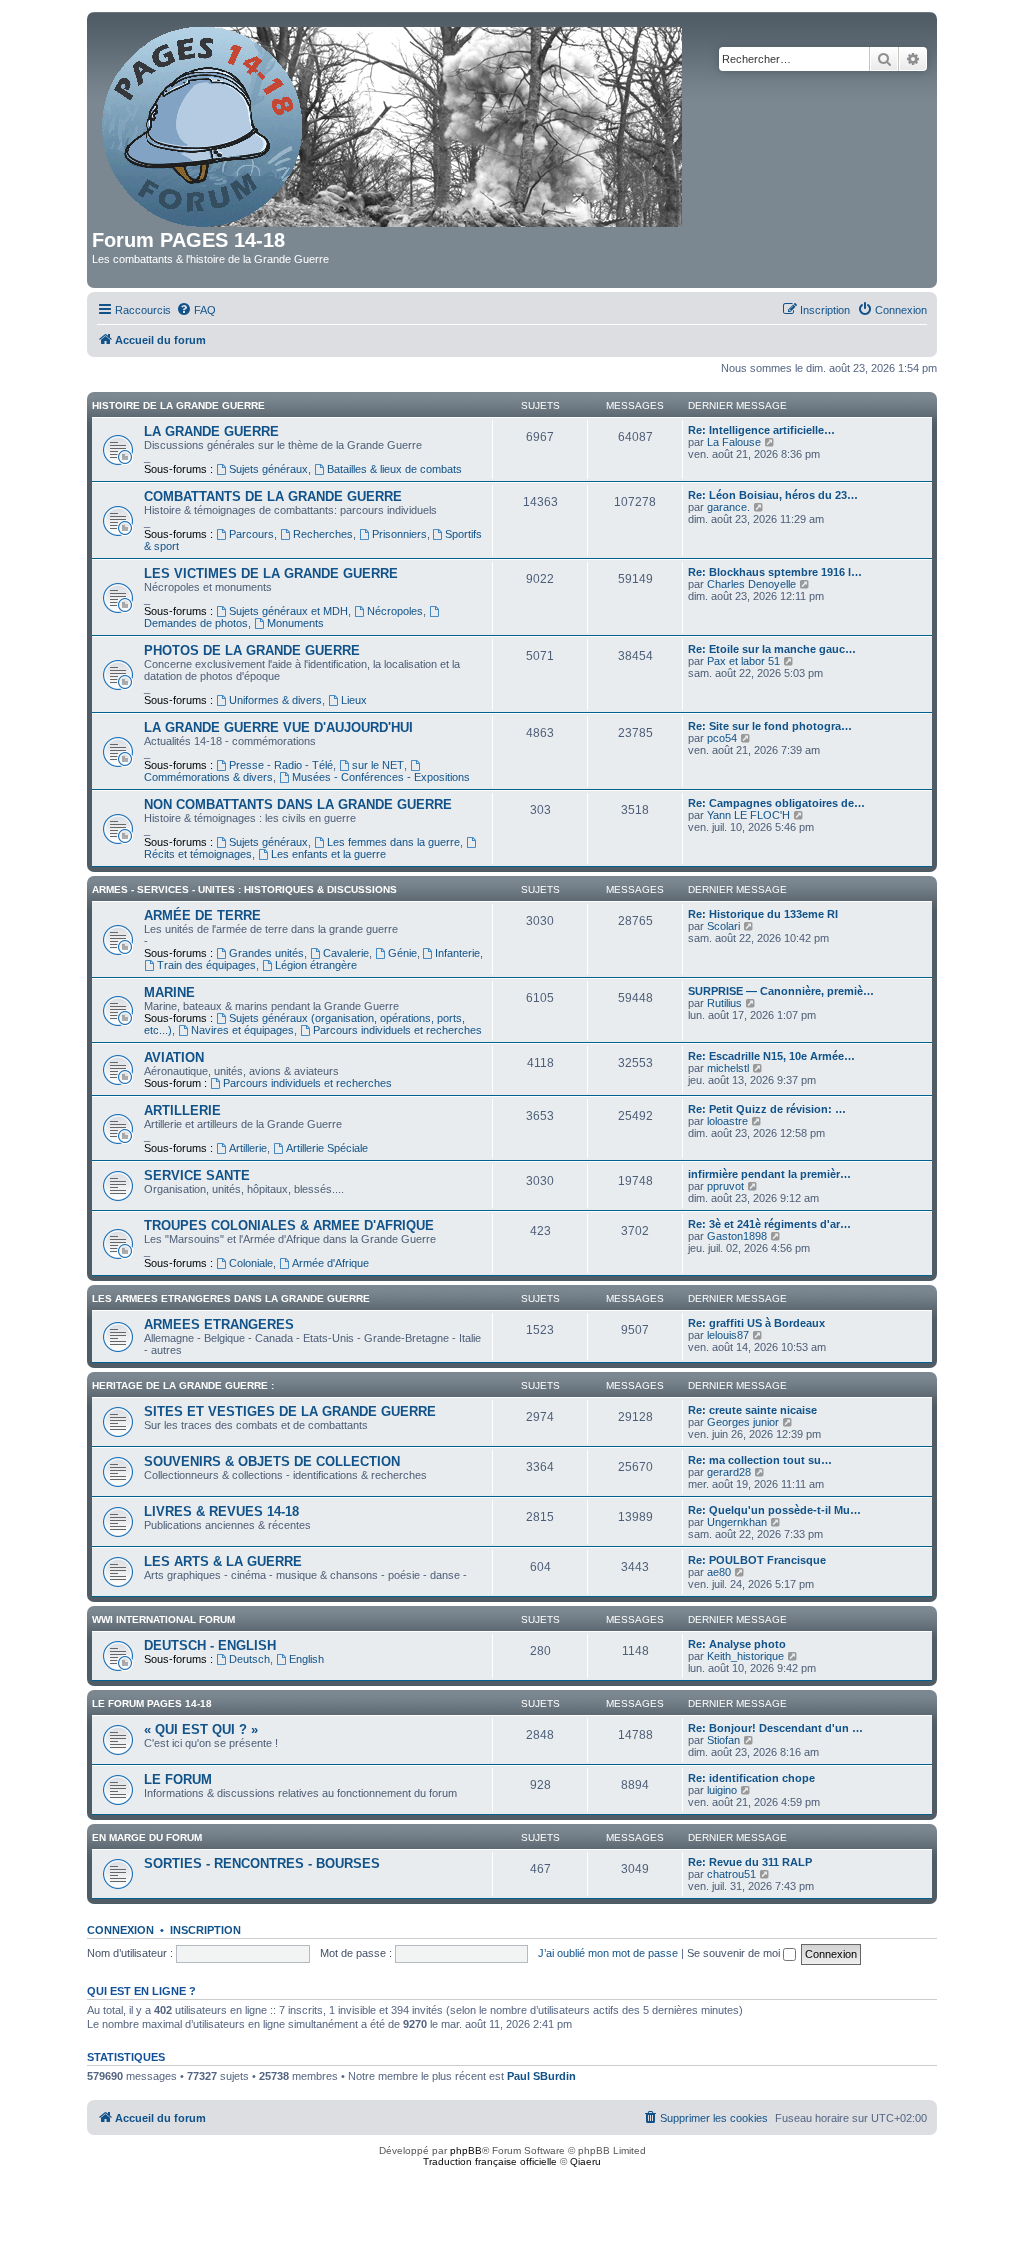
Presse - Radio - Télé (281, 765)
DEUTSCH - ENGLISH (210, 1645)
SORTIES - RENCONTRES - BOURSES (262, 1863)
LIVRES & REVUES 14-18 (221, 1511)
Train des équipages (206, 965)
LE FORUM (178, 1779)
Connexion (120, 1930)
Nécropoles (395, 611)
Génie (402, 953)
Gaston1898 (737, 1236)
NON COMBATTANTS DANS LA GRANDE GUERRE (298, 804)
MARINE (169, 992)
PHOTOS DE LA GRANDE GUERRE (252, 650)
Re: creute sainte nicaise (752, 1410)
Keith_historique (745, 1656)
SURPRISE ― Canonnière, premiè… (781, 991)
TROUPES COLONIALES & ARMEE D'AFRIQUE (289, 1225)
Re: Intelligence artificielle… (761, 430)
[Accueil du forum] (393, 123)
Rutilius (724, 1003)
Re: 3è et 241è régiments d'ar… (769, 1224)
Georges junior (743, 1422)
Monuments (295, 623)
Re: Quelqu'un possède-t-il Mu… (774, 1510)
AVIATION (174, 1057)
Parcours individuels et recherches (397, 1030)
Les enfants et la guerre (328, 854)
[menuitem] (196, 310)
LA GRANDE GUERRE (211, 431)
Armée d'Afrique (330, 1263)
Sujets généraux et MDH (288, 611)
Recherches (323, 534)
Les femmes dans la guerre (393, 842)
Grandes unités (266, 953)
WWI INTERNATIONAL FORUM (163, 1619)
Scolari (723, 926)
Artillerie (248, 1148)
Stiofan (723, 1740)
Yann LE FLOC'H (748, 815)
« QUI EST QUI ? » (201, 1729)
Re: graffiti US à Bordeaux (756, 1323)
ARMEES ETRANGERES (219, 1324)
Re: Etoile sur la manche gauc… (772, 649)
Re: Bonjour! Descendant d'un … (775, 1728)
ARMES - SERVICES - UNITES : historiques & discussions (244, 889)
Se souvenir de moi (735, 1953)
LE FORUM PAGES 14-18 (152, 1703)
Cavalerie (346, 953)
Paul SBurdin (541, 2076)
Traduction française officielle (490, 2161)
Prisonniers (399, 534)
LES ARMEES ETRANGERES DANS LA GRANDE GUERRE (231, 1298)
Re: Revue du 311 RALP (750, 1862)
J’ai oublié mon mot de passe (608, 1953)
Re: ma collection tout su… (760, 1460)
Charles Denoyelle (751, 584)
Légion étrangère (316, 965)
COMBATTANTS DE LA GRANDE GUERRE (273, 496)
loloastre (727, 1121)
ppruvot (725, 1186)
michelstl (728, 1068)
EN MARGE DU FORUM (147, 1837)
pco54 (722, 738)
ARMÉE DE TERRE (202, 915)
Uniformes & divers (275, 700)
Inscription (205, 1930)
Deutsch (249, 1659)
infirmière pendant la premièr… (769, 1174)
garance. (728, 507)
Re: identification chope (751, 1778)
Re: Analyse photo (737, 1644)
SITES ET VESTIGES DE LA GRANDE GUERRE (290, 1411)
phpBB (466, 2150)
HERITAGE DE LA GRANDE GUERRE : (183, 1385)
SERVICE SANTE (197, 1175)
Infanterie (457, 953)
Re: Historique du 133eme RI (763, 914)
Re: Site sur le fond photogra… (770, 726)
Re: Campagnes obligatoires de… (776, 803)
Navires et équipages (242, 1030)
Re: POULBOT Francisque (757, 1560)
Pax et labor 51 (743, 661)
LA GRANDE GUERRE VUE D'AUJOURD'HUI (278, 727)
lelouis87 (728, 1335)
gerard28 (729, 1472)
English (306, 1659)
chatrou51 (731, 1874)
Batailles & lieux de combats (394, 469)
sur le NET (378, 765)
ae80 (719, 1572)
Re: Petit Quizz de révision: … (767, 1109)
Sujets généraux (268, 469)
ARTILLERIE (182, 1110)
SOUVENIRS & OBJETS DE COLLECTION (272, 1461)
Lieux (354, 700)
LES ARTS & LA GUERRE (223, 1561)
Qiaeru (585, 2161)
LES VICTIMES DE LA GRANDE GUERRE (271, 573)
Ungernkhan (737, 1522)
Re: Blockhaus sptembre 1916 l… (775, 572)
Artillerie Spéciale (327, 1148)
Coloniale (251, 1263)
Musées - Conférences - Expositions (381, 777)
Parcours (251, 534)
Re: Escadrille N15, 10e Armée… (771, 1056)
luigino (722, 1790)
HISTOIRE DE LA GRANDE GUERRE (178, 405)
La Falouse (734, 442)
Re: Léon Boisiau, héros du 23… (773, 495)
